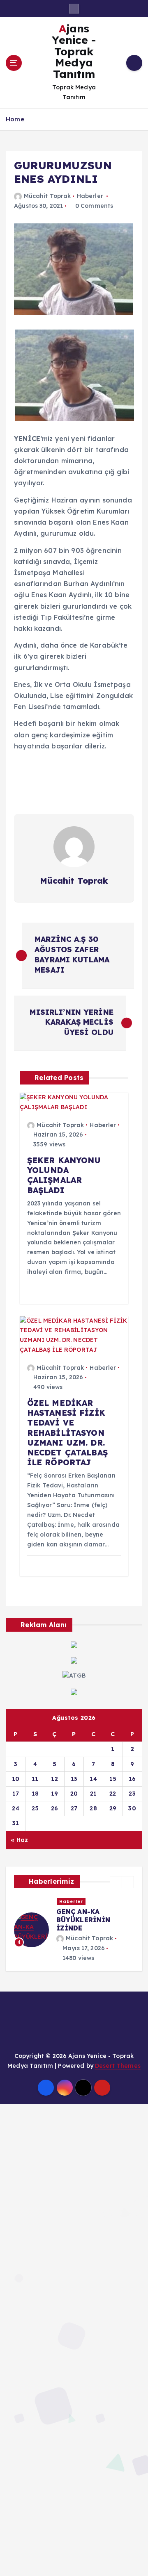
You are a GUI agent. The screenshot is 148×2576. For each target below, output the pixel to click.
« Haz (19, 1840)
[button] (116, 1882)
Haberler (90, 196)
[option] (74, 1930)
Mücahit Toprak (47, 196)
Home (15, 119)
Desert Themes (118, 2066)
